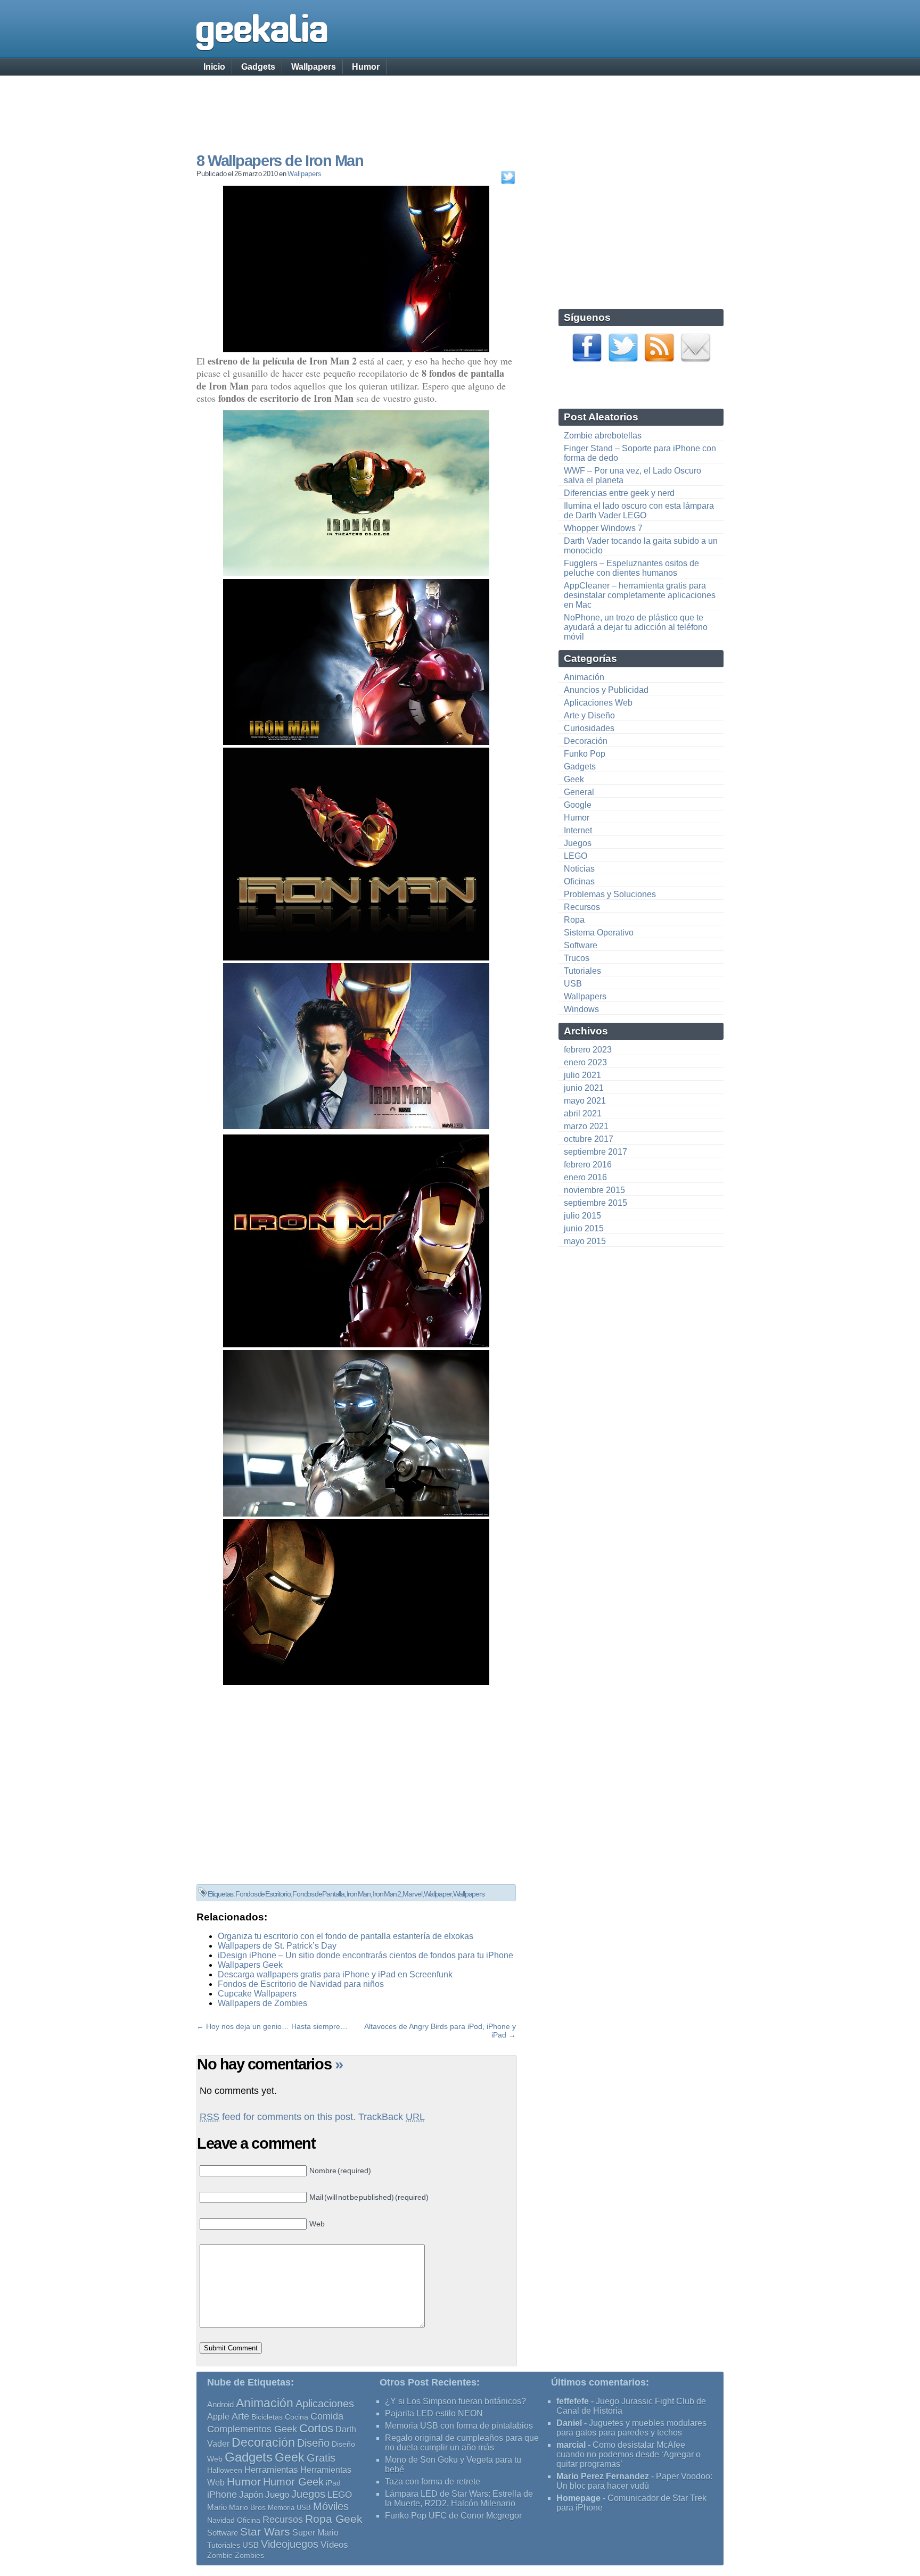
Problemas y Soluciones (610, 894)
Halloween (225, 2470)
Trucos (577, 958)
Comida (327, 2416)
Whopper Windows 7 (603, 528)
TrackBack (392, 2117)
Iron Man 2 (387, 1894)
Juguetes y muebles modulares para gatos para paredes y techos (631, 2428)
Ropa (574, 920)
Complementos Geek (252, 2429)
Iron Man (359, 1894)
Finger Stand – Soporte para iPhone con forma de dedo (640, 453)
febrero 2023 (588, 1050)
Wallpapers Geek (250, 1965)
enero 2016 (585, 1177)
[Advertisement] (460, 104)
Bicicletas (267, 2417)
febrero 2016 (588, 1165)
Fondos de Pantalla (318, 1894)
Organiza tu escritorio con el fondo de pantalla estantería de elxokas (346, 1936)
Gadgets (258, 67)
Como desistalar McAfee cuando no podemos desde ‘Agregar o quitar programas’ (629, 2454)
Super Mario (315, 2533)
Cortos (316, 2429)
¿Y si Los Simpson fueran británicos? (455, 2401)
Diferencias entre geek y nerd (619, 493)
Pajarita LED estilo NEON (434, 2413)
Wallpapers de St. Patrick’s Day (277, 1946)
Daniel (569, 2423)
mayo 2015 (585, 1241)
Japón (251, 2495)
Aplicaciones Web (598, 703)
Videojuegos (290, 2544)
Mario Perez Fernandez (603, 2476)
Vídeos (334, 2545)
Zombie (220, 2556)
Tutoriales (582, 971)
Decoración (586, 741)
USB (573, 984)
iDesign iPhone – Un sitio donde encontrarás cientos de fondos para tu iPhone (365, 1955)
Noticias (579, 869)
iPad (333, 2483)
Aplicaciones (325, 2404)
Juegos (578, 843)
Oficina (249, 2520)
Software (581, 945)
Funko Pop (585, 754)
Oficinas (579, 881)
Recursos (582, 907)
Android (220, 2405)
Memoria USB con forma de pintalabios (459, 2426)
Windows (581, 1009)
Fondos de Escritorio (263, 1894)
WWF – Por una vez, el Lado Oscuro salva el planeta (632, 475)
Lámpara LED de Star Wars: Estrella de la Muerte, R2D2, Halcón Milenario (459, 2499)
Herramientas (271, 2470)
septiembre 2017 (595, 1152)
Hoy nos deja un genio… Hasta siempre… (277, 2026)
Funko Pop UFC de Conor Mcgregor (453, 2516)
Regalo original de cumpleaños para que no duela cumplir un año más (462, 2443)
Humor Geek (293, 2482)
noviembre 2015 (594, 1190)
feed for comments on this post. (278, 2117)
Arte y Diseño (589, 715)
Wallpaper (438, 1894)
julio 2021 (582, 1075)
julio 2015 (582, 1216)
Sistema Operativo (599, 933)
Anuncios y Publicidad (606, 690)
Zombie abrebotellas (603, 436)
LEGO (576, 856)
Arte (240, 2416)
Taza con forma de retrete (433, 2482)
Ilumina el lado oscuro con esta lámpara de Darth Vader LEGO (639, 511)
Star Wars (265, 2532)
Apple (218, 2417)
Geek (574, 779)
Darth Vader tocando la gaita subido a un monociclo (641, 546)
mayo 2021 (585, 1101)
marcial (571, 2445)
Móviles (331, 2506)
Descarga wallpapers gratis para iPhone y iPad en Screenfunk (335, 1974)
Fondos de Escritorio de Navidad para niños (301, 1984)
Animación (584, 677)
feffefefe (573, 2401)
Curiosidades (589, 728)
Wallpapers (314, 67)
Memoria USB (289, 2508)
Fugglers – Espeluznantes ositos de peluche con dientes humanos (631, 568)
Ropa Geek (334, 2519)
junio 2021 (584, 1088)
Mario (217, 2507)
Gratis (321, 2458)
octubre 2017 (589, 1139)
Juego (277, 2495)
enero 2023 (585, 1062)
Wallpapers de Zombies (262, 2003)
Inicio (214, 67)
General (579, 792)
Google (578, 805)
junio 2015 (584, 1228)
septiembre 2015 (595, 1203)
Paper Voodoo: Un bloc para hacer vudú (634, 2481)
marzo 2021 (586, 1126)
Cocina (297, 2417)
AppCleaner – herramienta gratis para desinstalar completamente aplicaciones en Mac (640, 595)
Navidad (221, 2520)
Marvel (412, 1894)
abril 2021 (583, 1113)
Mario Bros (247, 2507)
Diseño (313, 2443)
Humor (366, 67)
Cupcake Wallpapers (257, 1994)
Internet (578, 830)
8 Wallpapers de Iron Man (280, 161)
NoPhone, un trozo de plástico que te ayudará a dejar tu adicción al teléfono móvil (636, 627)
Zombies (249, 2555)
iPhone (222, 2494)
